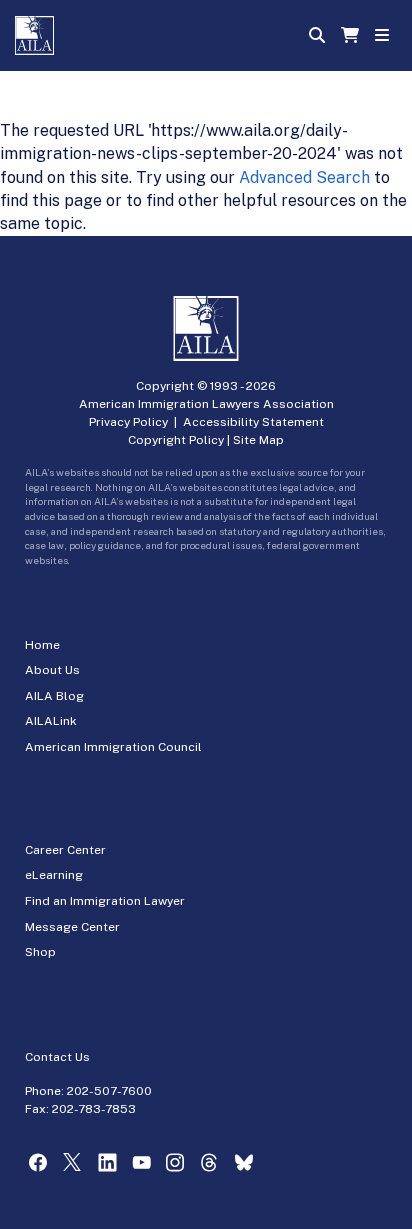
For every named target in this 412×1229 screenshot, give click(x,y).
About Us (52, 670)
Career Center (65, 850)
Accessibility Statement (253, 422)
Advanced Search (304, 177)
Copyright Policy (176, 440)
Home (42, 645)
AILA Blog (54, 696)
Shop (40, 952)
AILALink (51, 721)
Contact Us (57, 1057)
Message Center (72, 927)
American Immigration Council (113, 747)
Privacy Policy (128, 422)
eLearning (54, 875)
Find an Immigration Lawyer (105, 901)
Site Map (258, 440)
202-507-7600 (109, 1091)
